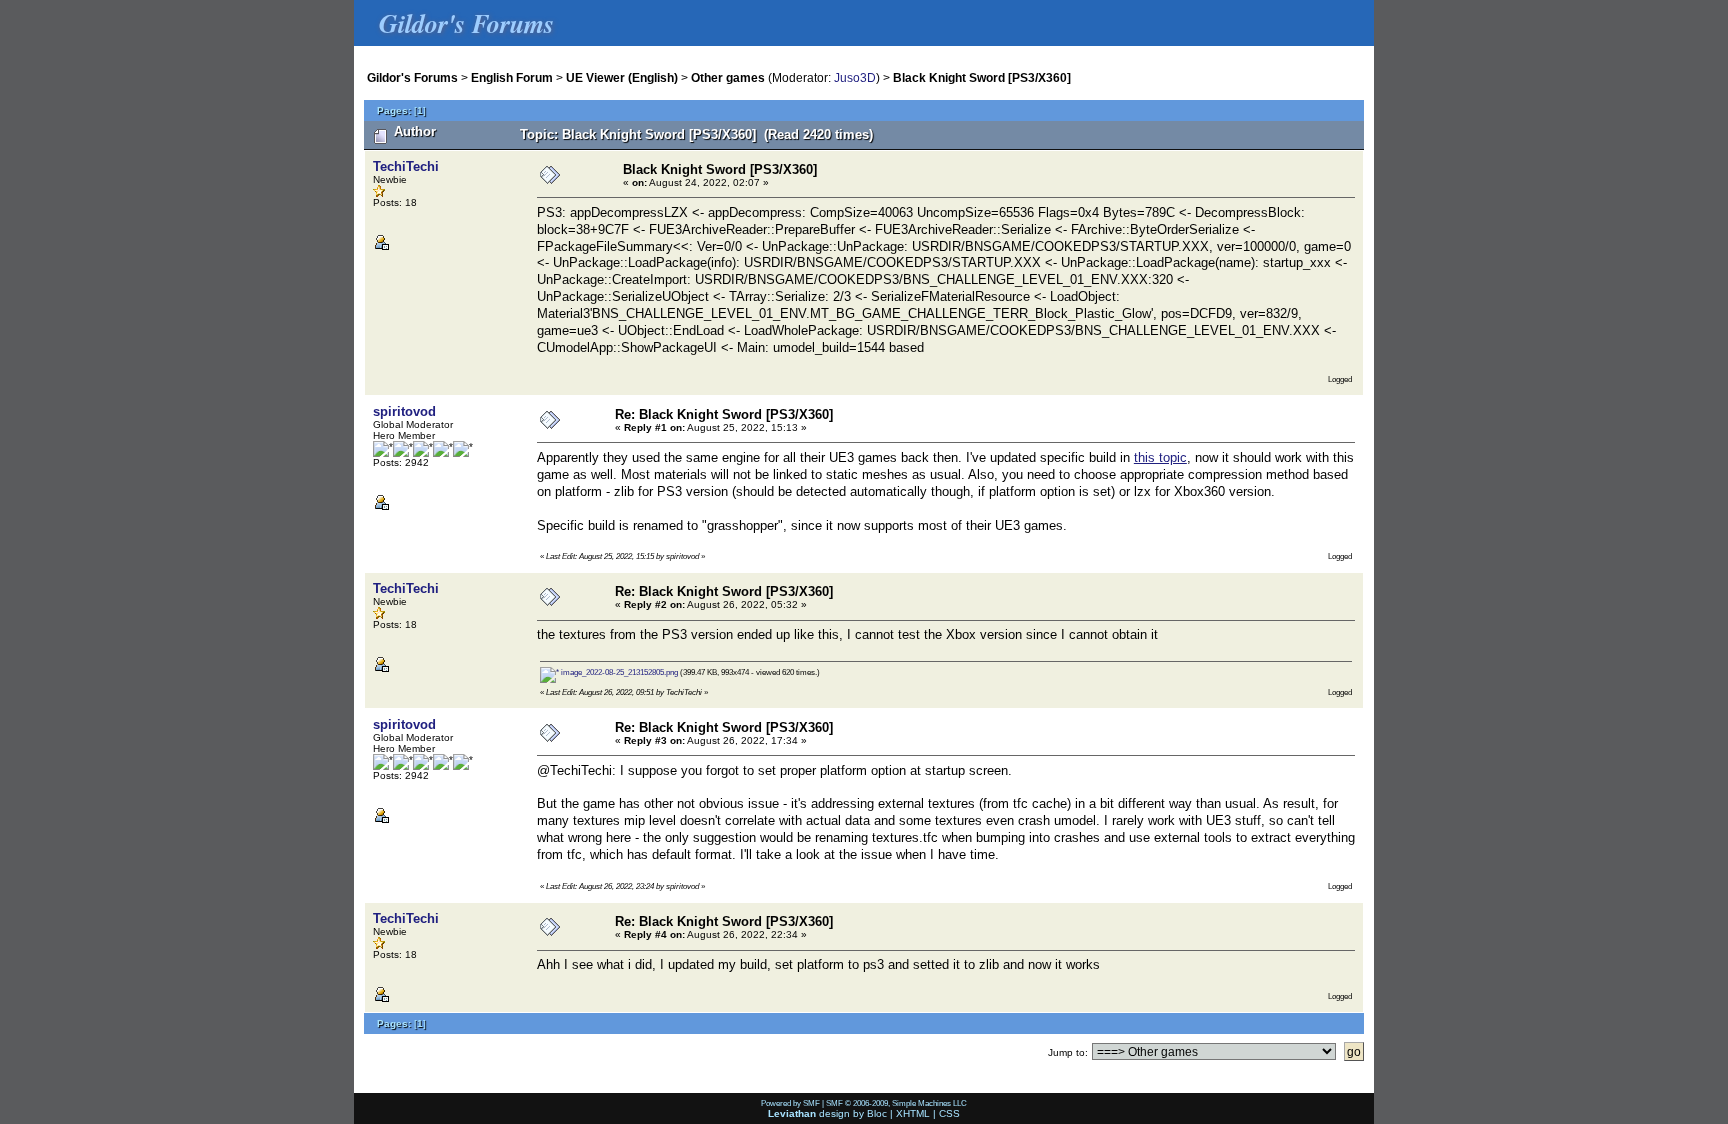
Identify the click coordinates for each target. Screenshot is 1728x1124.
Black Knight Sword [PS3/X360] (982, 77)
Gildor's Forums (412, 77)
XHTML (913, 1113)
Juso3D (855, 77)
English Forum (512, 77)
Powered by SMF (790, 1103)
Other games (728, 77)
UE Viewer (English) (622, 77)
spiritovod (404, 411)
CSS (949, 1113)
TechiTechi (406, 166)
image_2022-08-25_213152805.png (618, 672)
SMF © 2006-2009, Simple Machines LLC (896, 1103)
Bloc (877, 1113)
